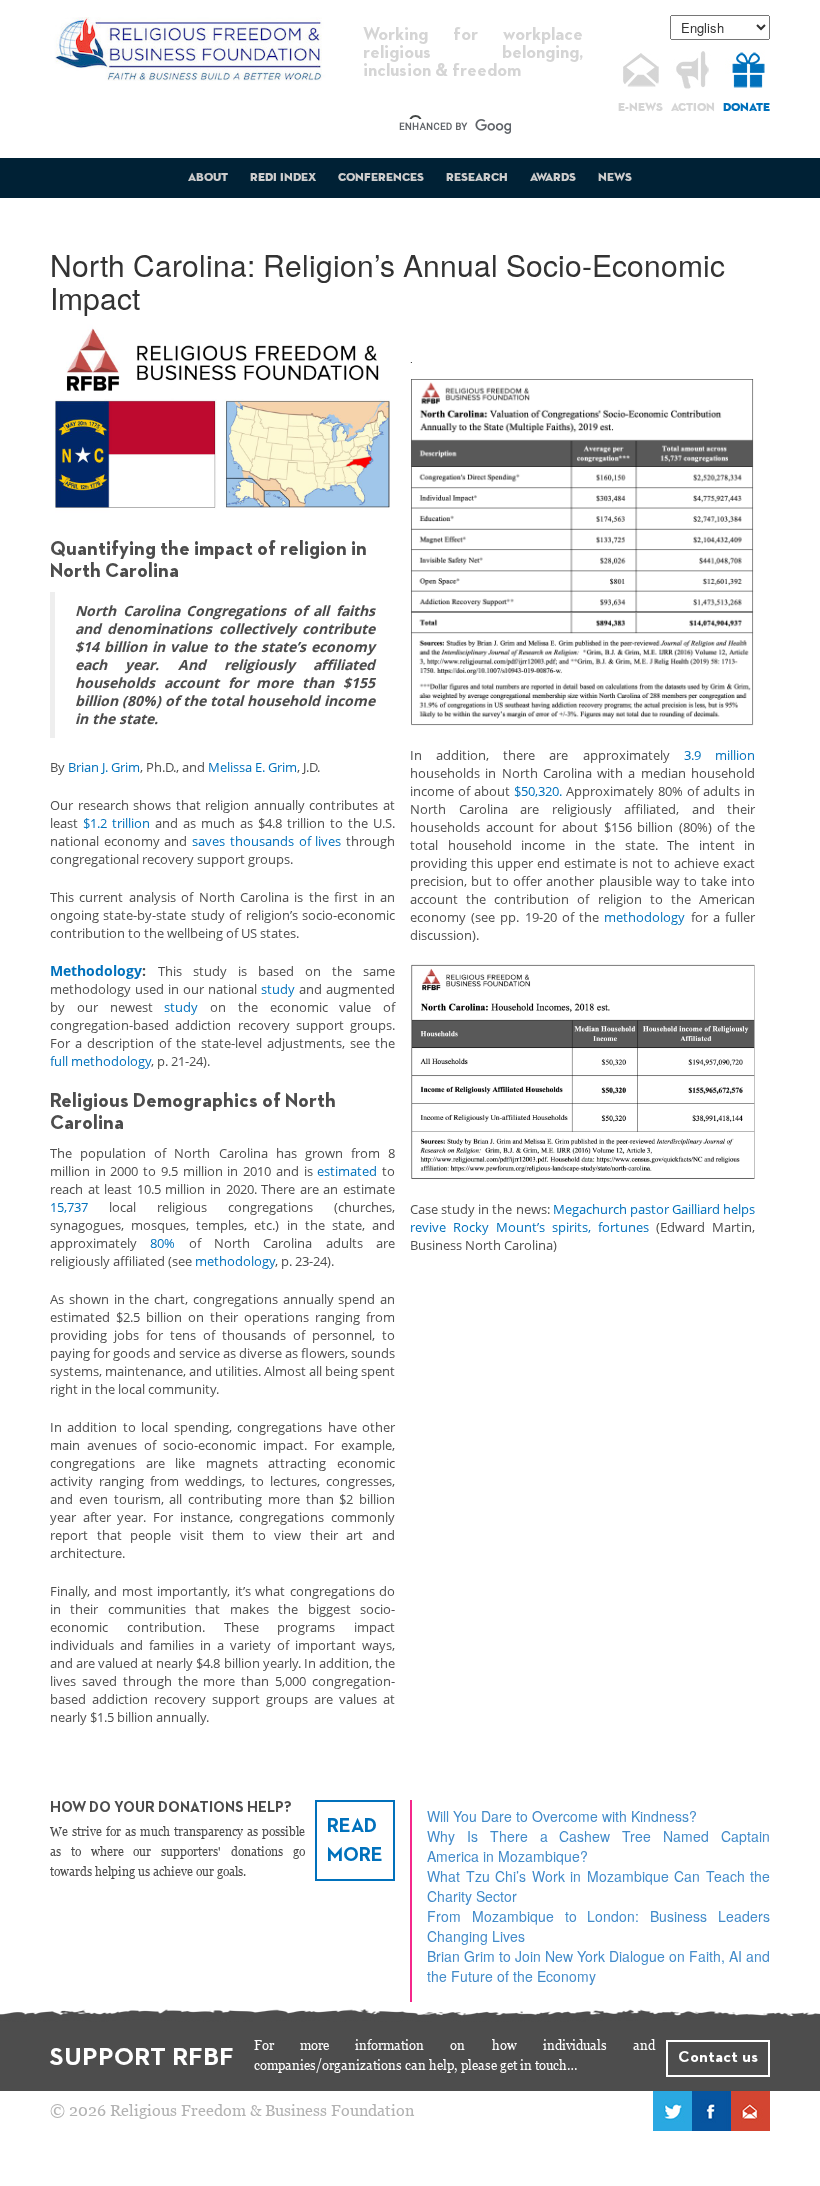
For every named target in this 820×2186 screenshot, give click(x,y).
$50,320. (538, 791)
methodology (235, 1261)
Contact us (718, 2058)
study (278, 989)
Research (477, 178)
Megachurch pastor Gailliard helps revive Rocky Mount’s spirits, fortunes (582, 1218)
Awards (553, 178)
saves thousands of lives (266, 841)
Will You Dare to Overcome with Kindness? (562, 1816)
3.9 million (719, 755)
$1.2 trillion (116, 823)
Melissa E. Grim (252, 767)
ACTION (693, 108)
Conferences (381, 178)
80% (162, 1243)
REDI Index (283, 178)
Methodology (96, 970)
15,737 (69, 1207)
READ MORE (355, 1840)
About (208, 178)
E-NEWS (640, 108)
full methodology (100, 1061)
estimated (347, 1171)
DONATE (746, 108)
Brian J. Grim (104, 767)
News (615, 178)
